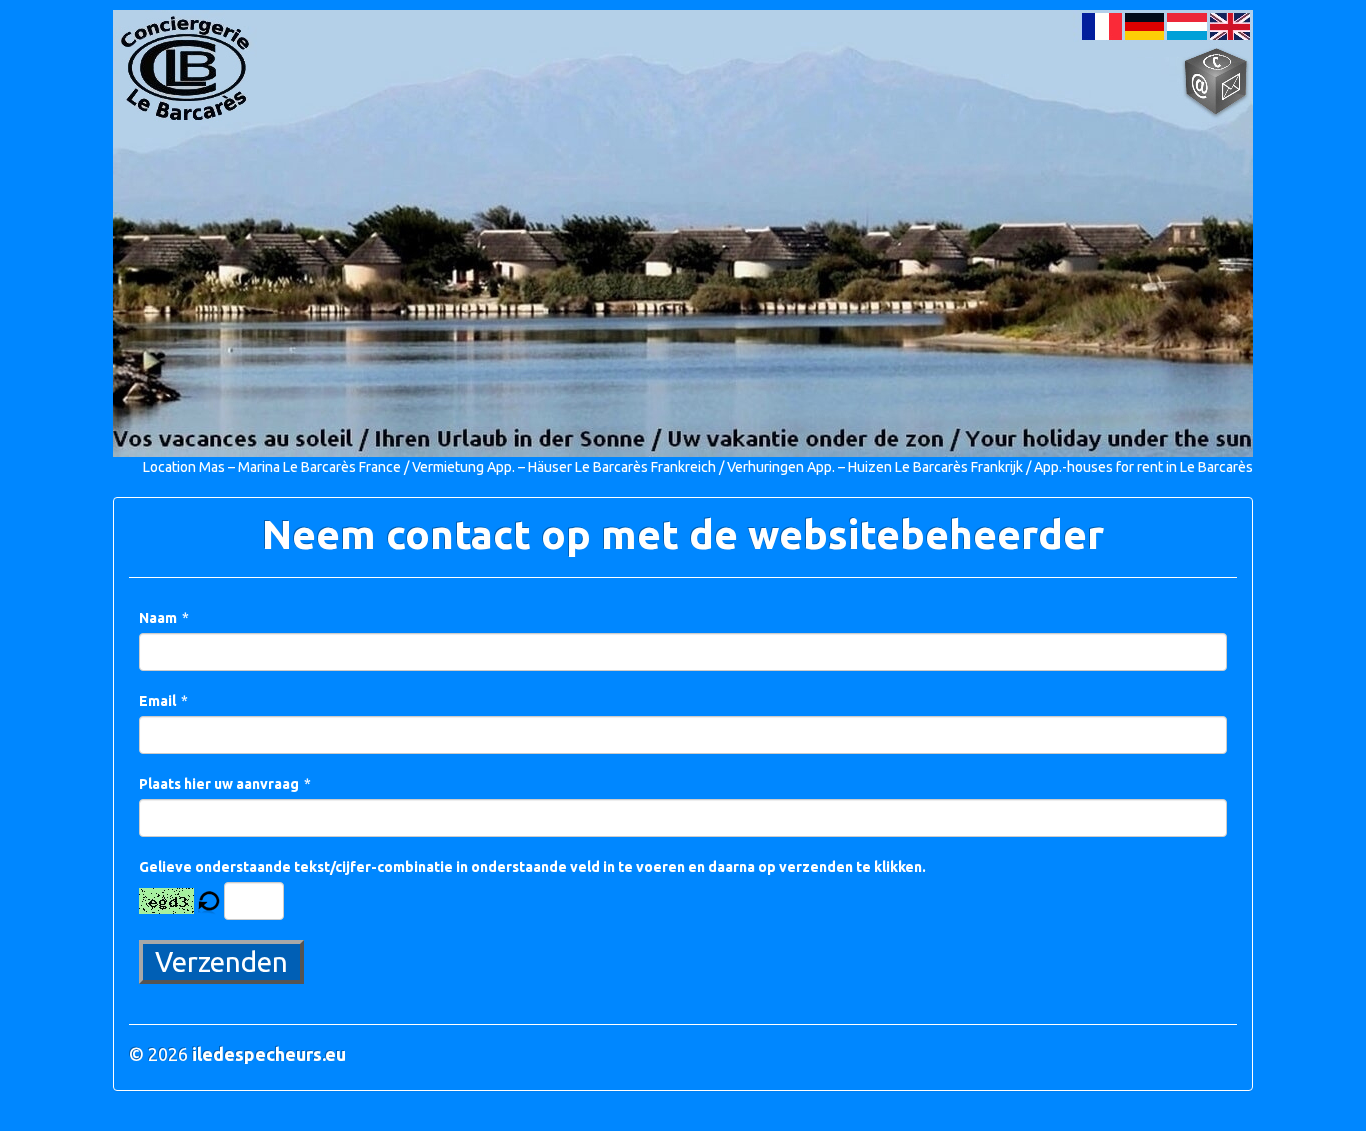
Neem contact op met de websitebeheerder (683, 534)
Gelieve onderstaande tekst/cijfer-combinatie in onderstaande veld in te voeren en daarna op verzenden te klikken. (532, 867)
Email (157, 701)
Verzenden (221, 961)
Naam (158, 618)
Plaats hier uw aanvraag (219, 784)
